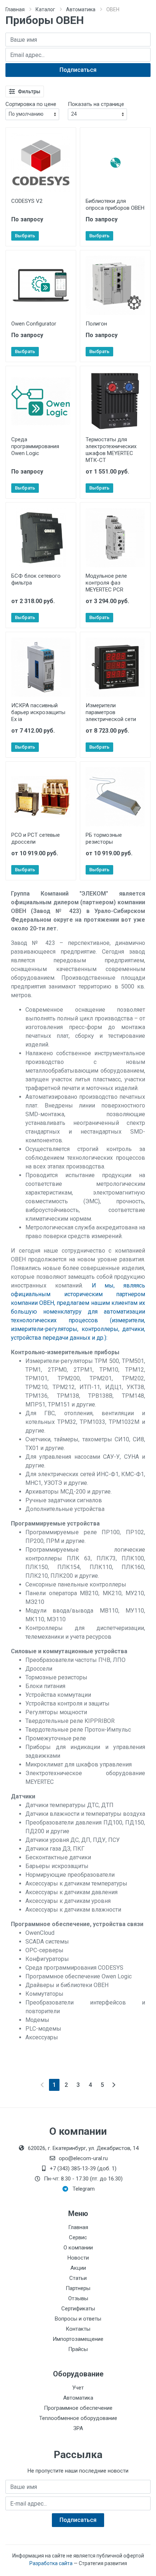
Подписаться (78, 70)
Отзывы (78, 2298)
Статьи (78, 2278)
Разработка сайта (51, 2563)
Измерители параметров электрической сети (111, 712)
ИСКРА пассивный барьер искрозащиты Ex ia (38, 712)
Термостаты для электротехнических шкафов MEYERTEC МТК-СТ (111, 450)
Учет (78, 2388)
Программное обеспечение (78, 2408)
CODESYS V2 (27, 201)
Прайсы (78, 2349)
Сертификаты (78, 2309)
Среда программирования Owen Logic (35, 446)
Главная (15, 9)
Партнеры (78, 2288)
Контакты (78, 2329)
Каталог (45, 9)
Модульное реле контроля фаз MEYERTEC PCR (106, 583)
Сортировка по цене (31, 104)
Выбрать (25, 236)
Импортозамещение (78, 2339)
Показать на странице (96, 104)
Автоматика (81, 9)
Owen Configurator (34, 324)
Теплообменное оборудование (78, 2418)
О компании (78, 2248)
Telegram (84, 2189)
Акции (78, 2268)
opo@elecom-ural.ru (83, 2158)
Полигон (96, 324)
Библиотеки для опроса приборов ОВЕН (115, 204)
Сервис (78, 2237)
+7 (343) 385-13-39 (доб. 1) (83, 2168)
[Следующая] (114, 2085)
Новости (78, 2258)
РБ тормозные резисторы (104, 838)
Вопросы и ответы (78, 2319)
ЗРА (78, 2428)
